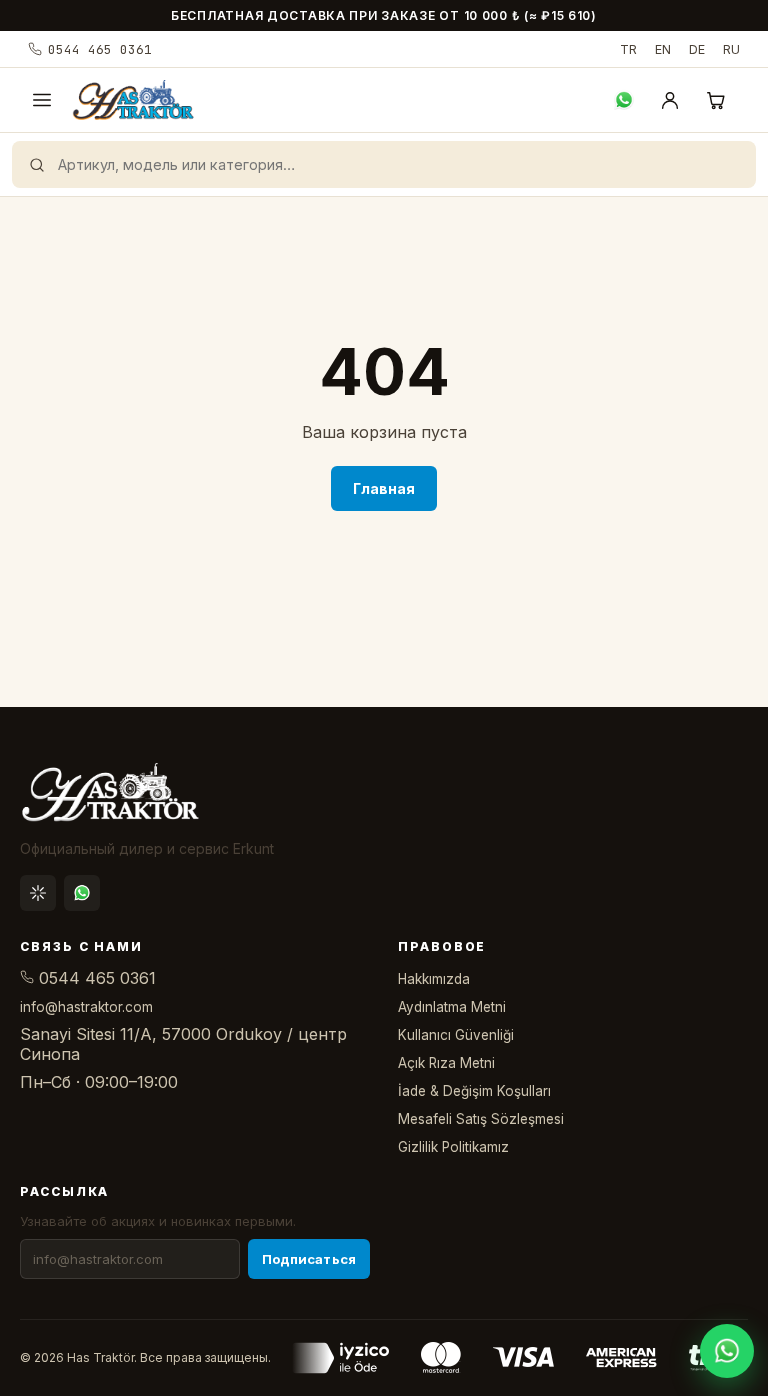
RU (731, 49)
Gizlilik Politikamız (453, 1147)
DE (697, 49)
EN (663, 49)
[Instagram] (38, 893)
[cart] (716, 100)
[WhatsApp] (82, 893)
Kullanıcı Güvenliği (456, 1035)
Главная (384, 488)
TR (628, 49)
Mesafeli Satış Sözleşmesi (481, 1119)
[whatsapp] (624, 100)
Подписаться (309, 1259)
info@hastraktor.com (86, 1007)
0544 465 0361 (100, 49)
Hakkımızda (434, 979)
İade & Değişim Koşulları (474, 1091)
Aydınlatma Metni (452, 1007)
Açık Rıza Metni (446, 1063)
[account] (670, 100)
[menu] (42, 100)
